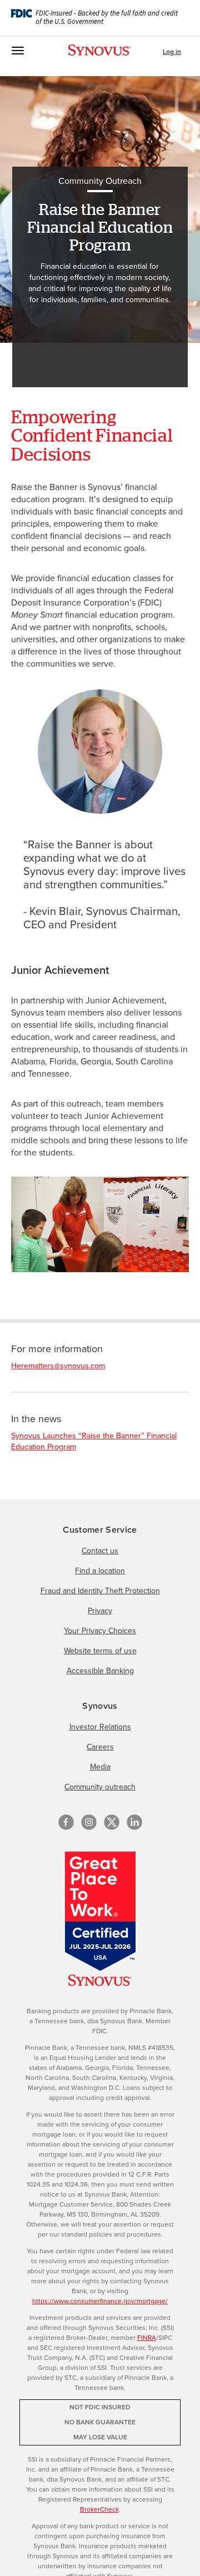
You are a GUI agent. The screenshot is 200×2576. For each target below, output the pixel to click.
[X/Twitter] (112, 1822)
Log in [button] (172, 52)
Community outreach (100, 1787)
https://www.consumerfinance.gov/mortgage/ (100, 2301)
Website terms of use (100, 1651)
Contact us (100, 1551)
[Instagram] (89, 1822)
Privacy (100, 1611)
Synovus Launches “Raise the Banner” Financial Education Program (94, 1441)
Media (100, 1767)
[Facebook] (66, 1822)
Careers (100, 1747)
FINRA (147, 2338)
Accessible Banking (100, 1671)
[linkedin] (134, 1822)
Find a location (100, 1571)
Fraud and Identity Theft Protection (100, 1591)
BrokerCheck (99, 2509)
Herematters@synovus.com (58, 1366)
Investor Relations (100, 1727)
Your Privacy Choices (100, 1631)
